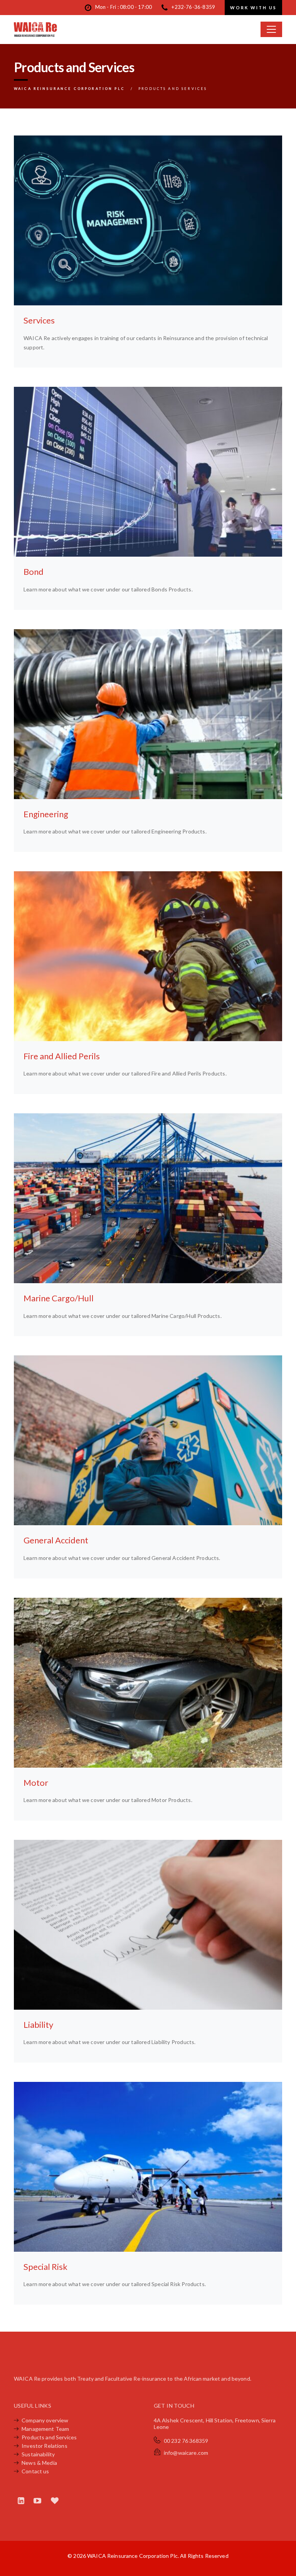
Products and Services (49, 2437)
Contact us (35, 2471)
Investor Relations (45, 2446)
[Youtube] (38, 2500)
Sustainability (38, 2454)
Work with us (253, 8)
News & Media (39, 2463)
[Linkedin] (22, 2500)
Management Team (45, 2429)
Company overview (45, 2420)
